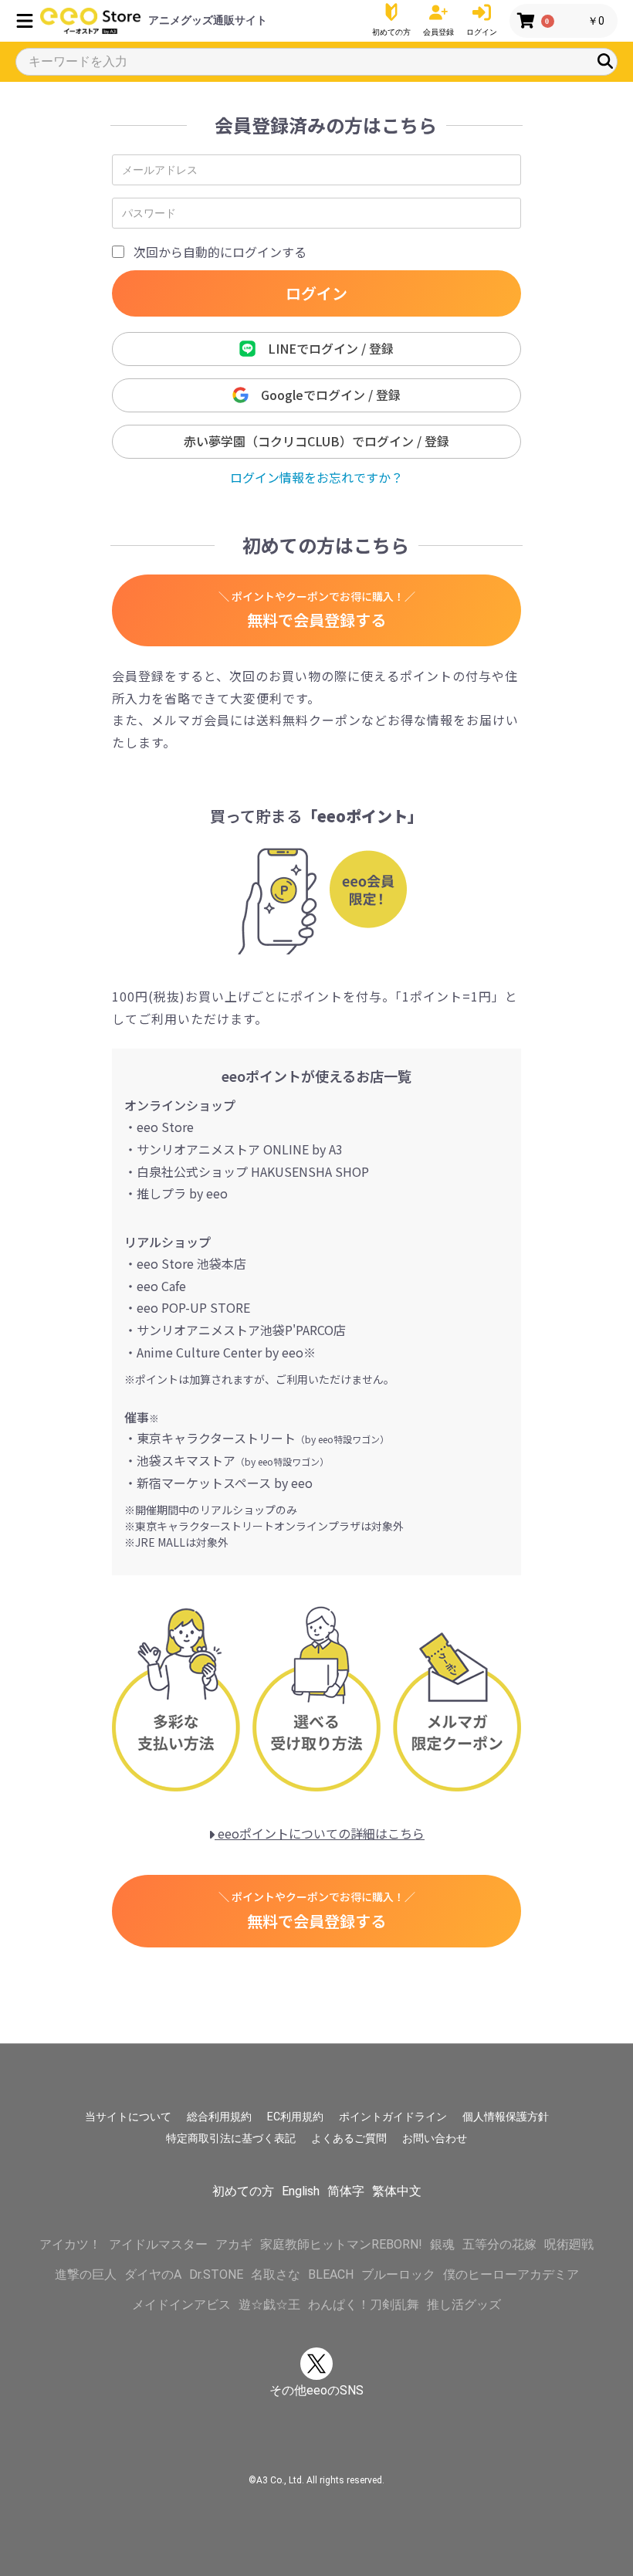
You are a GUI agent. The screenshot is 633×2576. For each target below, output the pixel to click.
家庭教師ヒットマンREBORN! (341, 2244)
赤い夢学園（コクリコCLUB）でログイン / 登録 (316, 441)
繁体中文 (397, 2191)
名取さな (276, 2274)
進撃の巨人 (86, 2274)
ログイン (316, 293)
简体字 (346, 2191)
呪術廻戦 (569, 2244)
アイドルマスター (158, 2244)
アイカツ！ (70, 2244)
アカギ (234, 2244)
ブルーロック (398, 2274)
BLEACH (331, 2274)
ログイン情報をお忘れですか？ (316, 477)
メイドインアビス (181, 2305)
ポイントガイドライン (393, 2117)
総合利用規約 (219, 2117)
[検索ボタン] (605, 61)
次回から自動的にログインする (220, 252)
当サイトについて (128, 2117)
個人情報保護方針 (506, 2117)
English (301, 2191)
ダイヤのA (153, 2274)
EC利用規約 (295, 2117)
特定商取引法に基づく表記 (231, 2138)
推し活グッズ (464, 2305)
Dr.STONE (216, 2274)
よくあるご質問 (349, 2138)
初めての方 (243, 2191)
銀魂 (442, 2244)
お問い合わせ (435, 2138)
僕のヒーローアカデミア (511, 2274)
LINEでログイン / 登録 (325, 348)
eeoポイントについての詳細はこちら (320, 1833)
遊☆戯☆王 (269, 2305)
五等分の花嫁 (499, 2244)
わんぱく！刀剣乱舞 (364, 2305)
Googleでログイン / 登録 (325, 395)
